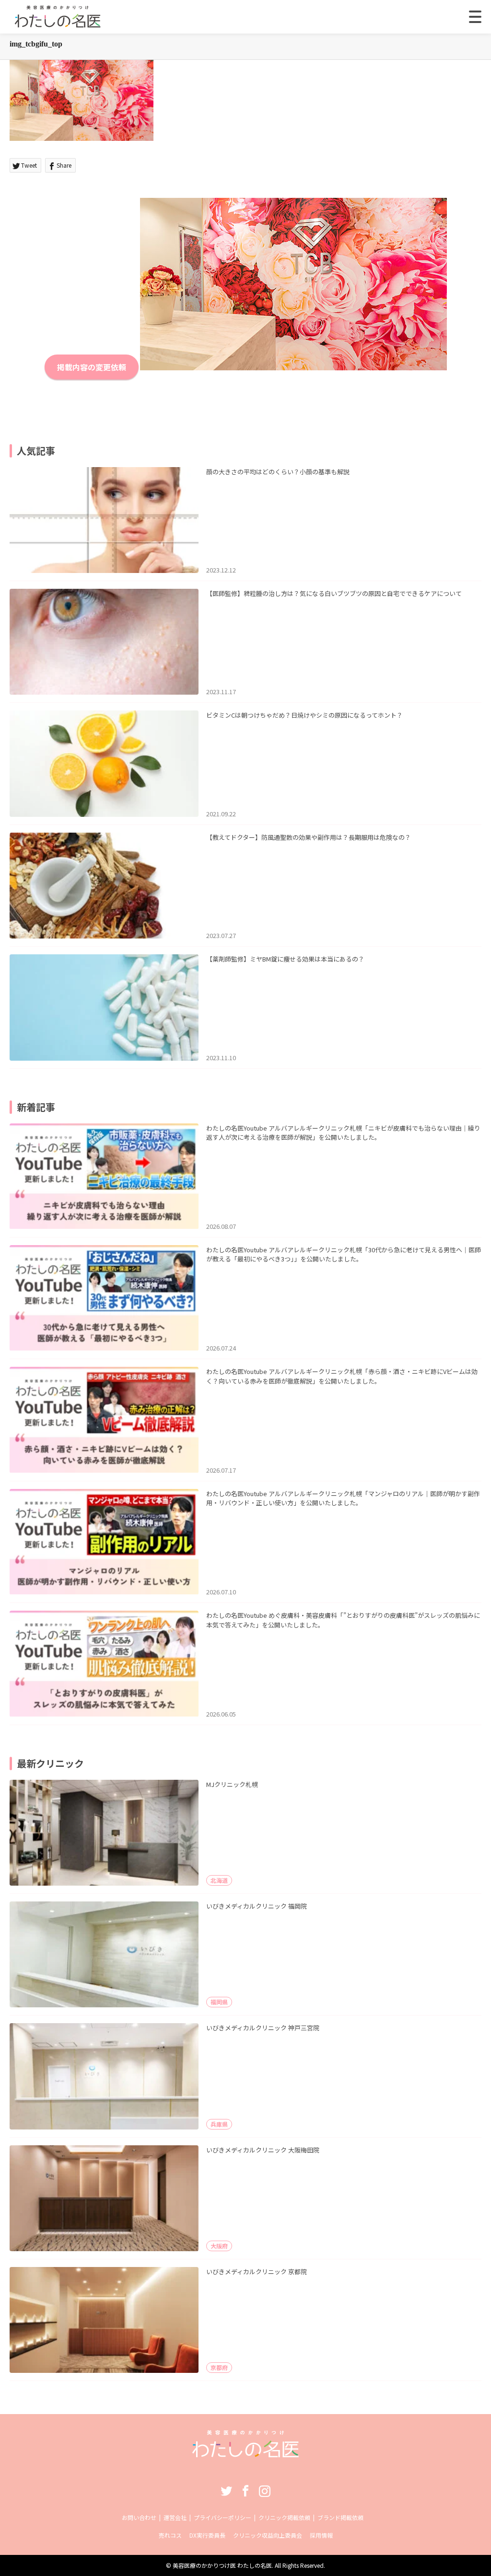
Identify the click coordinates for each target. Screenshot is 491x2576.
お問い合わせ (139, 2517)
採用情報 (321, 2535)
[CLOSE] (475, 17)
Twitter (226, 2491)
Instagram (265, 2491)
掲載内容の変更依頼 (92, 367)
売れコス (170, 2535)
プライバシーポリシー (222, 2517)
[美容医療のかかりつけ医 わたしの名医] (246, 2454)
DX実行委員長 (207, 2535)
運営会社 (175, 2517)
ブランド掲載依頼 (340, 2517)
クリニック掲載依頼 (284, 2517)
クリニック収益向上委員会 (268, 2535)
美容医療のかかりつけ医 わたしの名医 (222, 2565)
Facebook (245, 2491)
